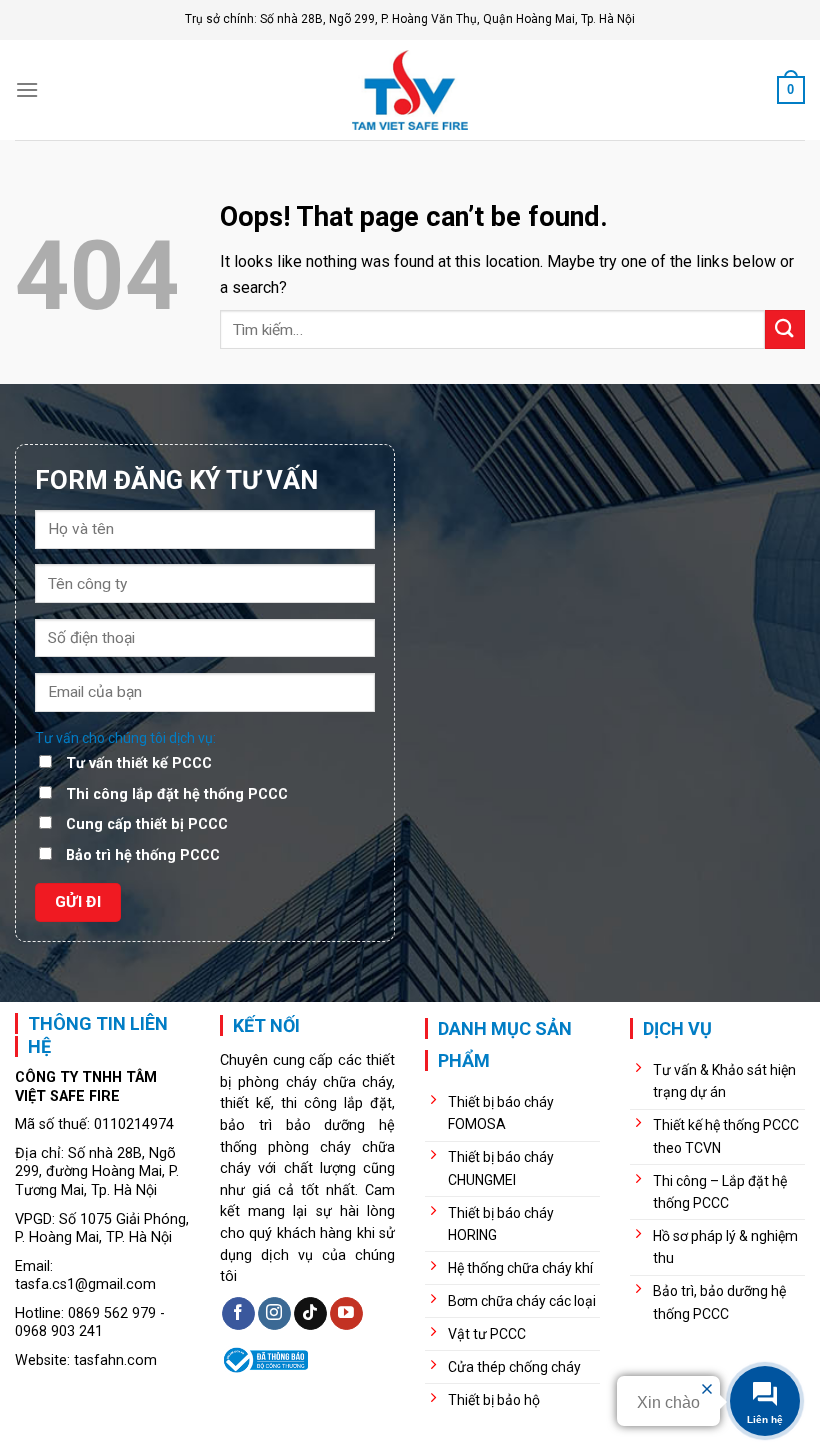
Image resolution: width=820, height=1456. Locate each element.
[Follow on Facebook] (238, 1314)
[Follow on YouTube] (346, 1314)
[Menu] (27, 89)
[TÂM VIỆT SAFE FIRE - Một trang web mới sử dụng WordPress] (410, 90)
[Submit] (785, 329)
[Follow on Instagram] (274, 1314)
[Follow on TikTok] (310, 1314)
